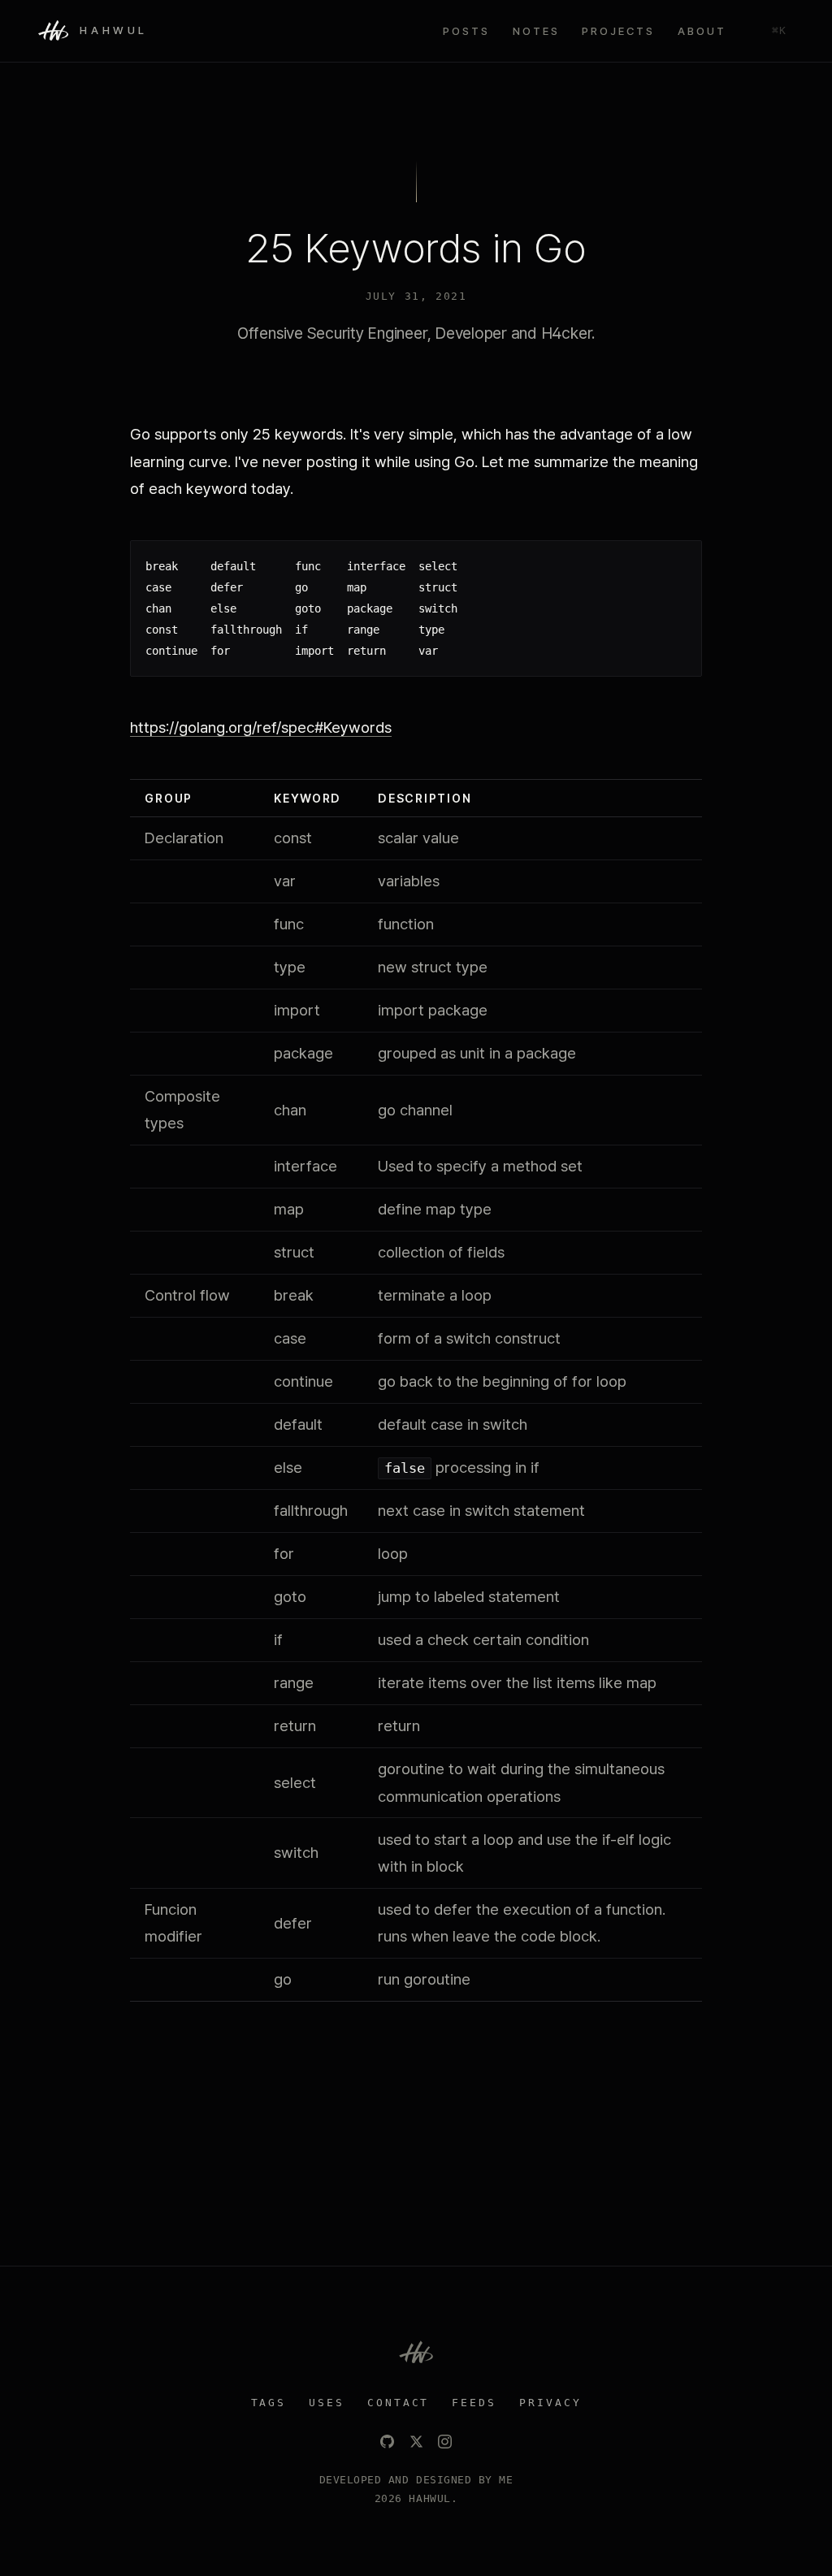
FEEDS (474, 2403)
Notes (536, 31)
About (702, 31)
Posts (466, 31)
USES (327, 2403)
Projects (618, 31)
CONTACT (399, 2403)
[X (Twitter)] (416, 2442)
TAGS (269, 2403)
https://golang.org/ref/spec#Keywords (261, 727)
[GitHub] (387, 2442)
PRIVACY (550, 2403)
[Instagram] (445, 2442)
